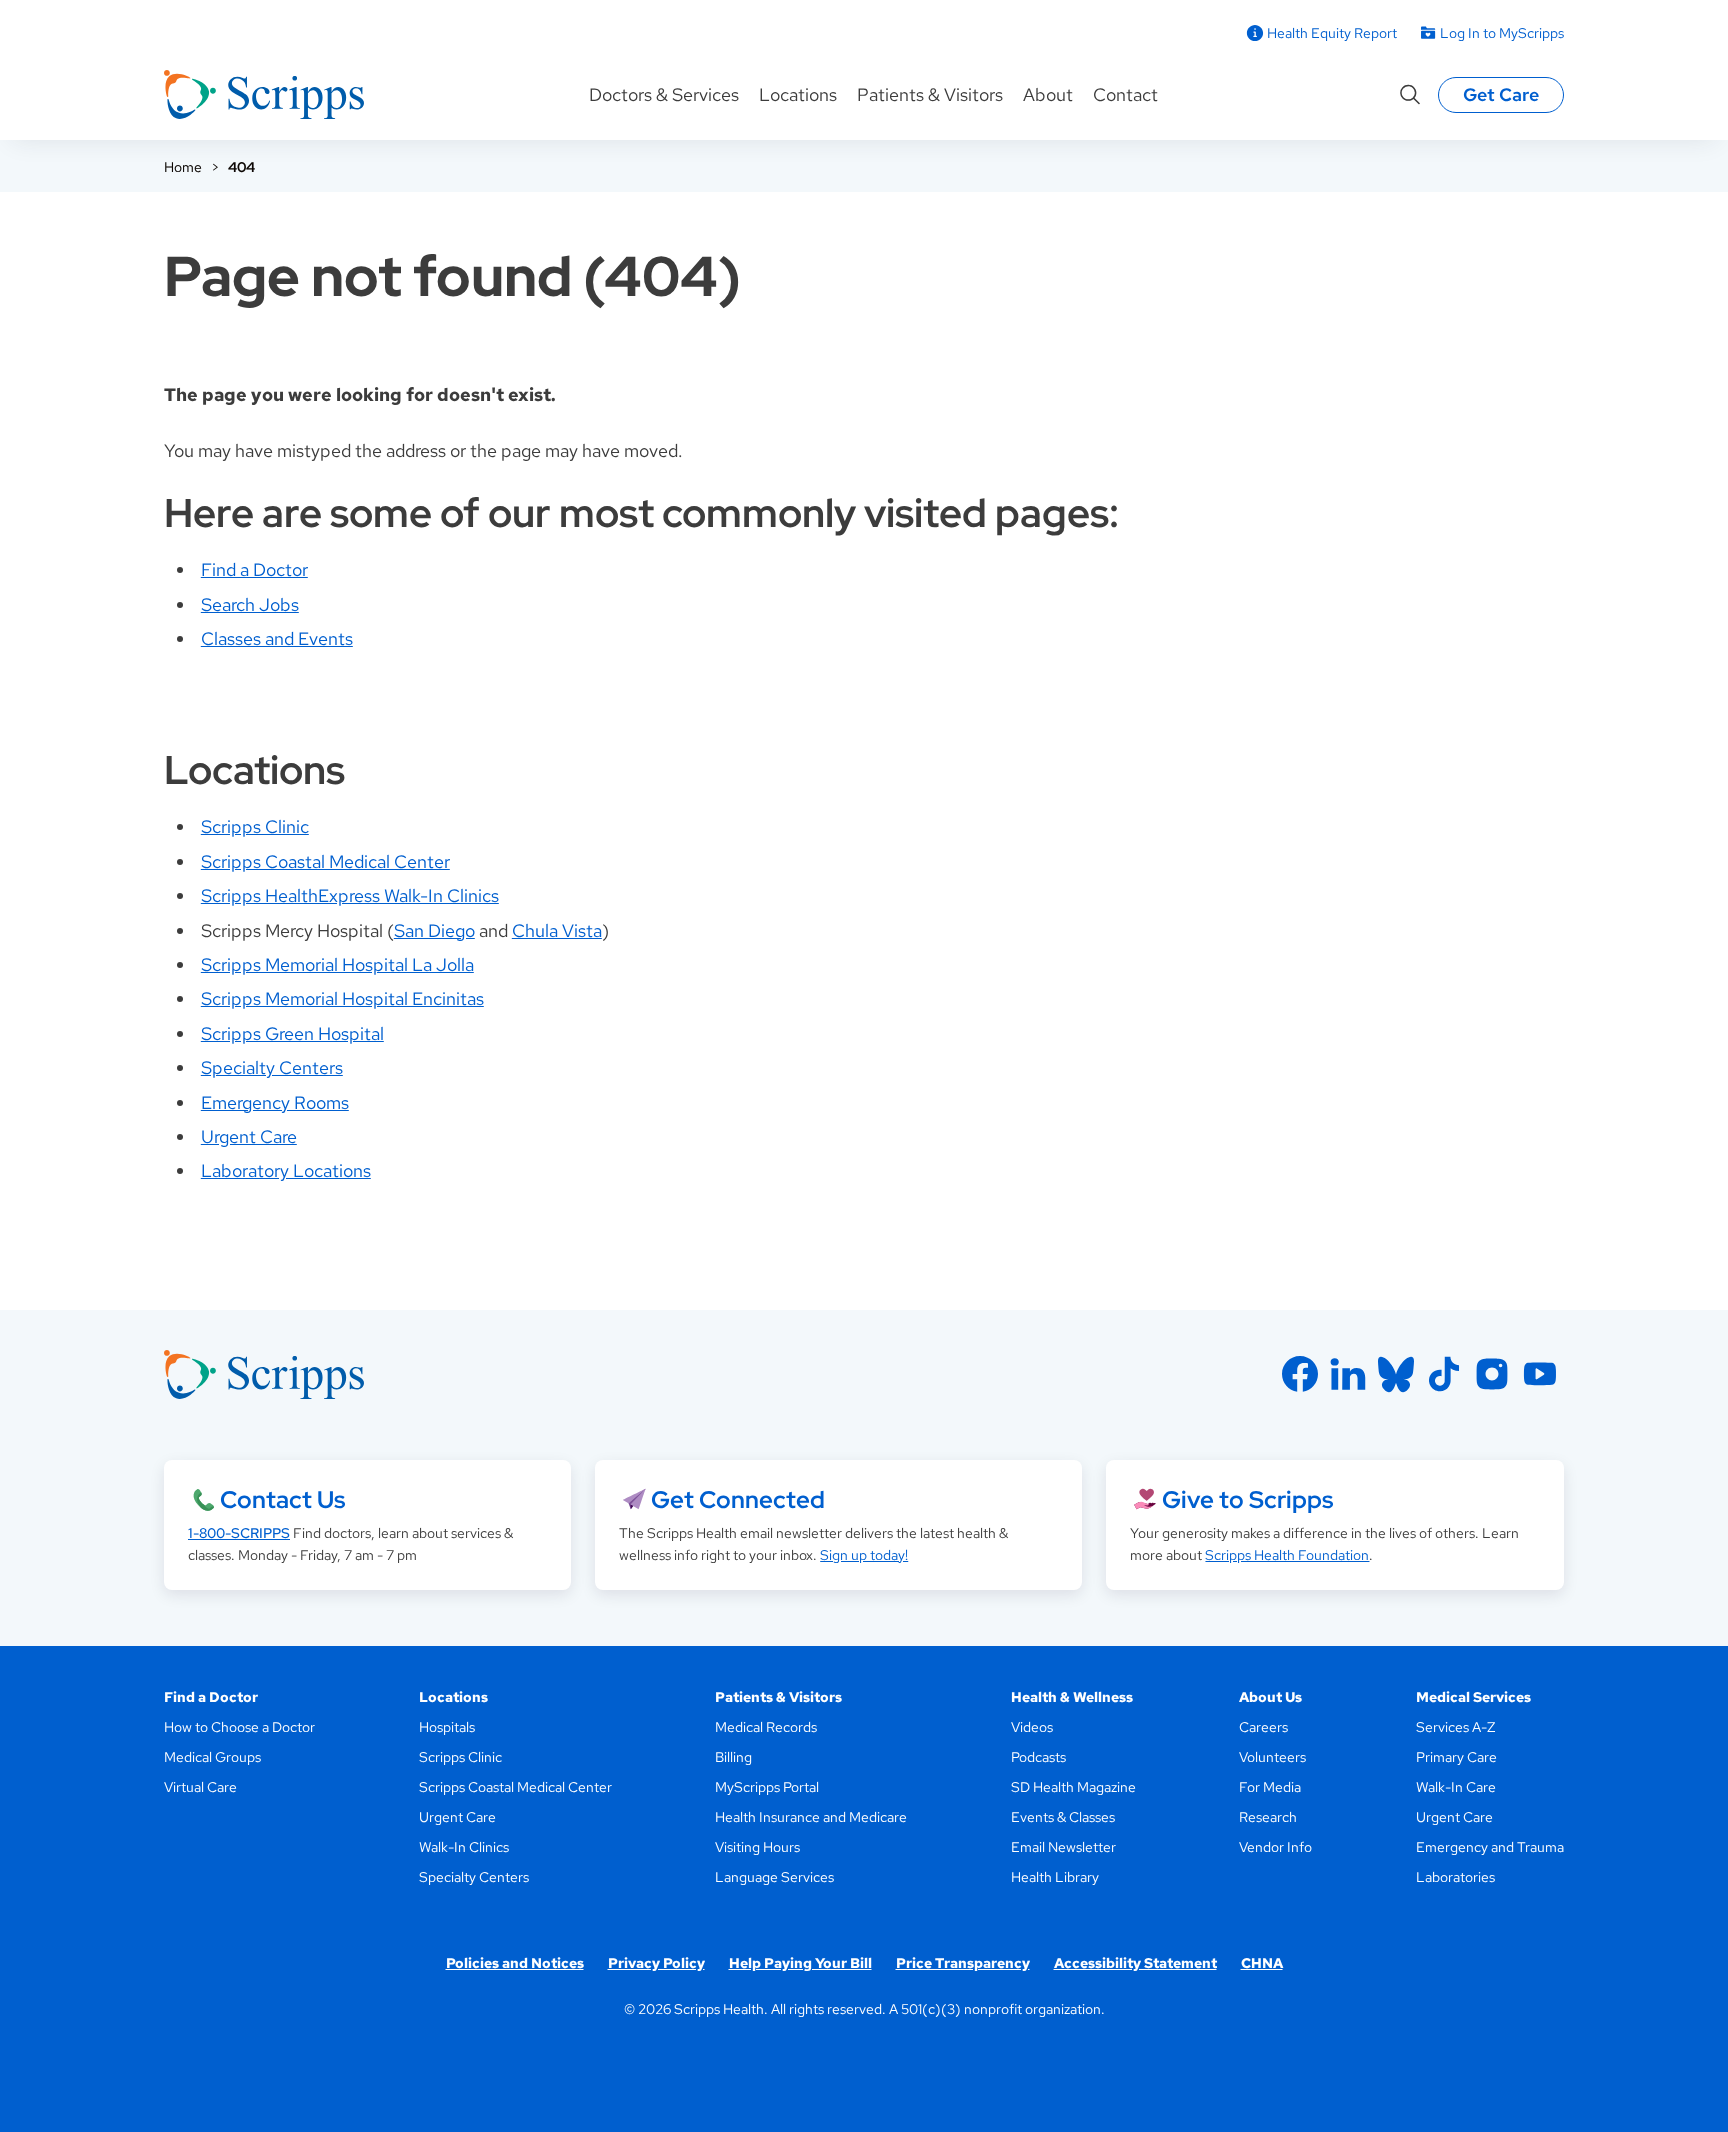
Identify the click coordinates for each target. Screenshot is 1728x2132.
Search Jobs (250, 604)
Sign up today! (864, 1555)
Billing (733, 1757)
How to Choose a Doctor (239, 1727)
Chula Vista (557, 930)
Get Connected (738, 1499)
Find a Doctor (254, 569)
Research (1268, 1817)
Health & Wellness (1072, 1697)
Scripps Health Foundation (1287, 1555)
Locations (798, 94)
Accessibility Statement (1135, 1963)
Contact (1125, 94)
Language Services (774, 1877)
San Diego (434, 930)
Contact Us (282, 1499)
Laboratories (1455, 1877)
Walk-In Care (1456, 1787)
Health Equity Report (1332, 33)
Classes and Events (277, 638)
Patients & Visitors (930, 94)
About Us (1270, 1697)
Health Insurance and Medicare (811, 1817)
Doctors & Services (664, 94)
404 (241, 167)
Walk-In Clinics (464, 1847)
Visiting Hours (757, 1847)
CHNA (1262, 1963)
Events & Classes (1063, 1817)
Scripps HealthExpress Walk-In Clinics (350, 895)
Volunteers (1272, 1757)
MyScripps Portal (767, 1787)
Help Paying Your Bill (800, 1963)
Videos (1032, 1727)
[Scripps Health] (264, 95)
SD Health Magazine (1073, 1787)
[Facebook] (1300, 1374)
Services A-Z (1455, 1727)
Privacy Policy (656, 1963)
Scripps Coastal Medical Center (325, 861)
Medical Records (766, 1727)
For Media (1270, 1787)
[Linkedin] (1348, 1374)
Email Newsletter (1063, 1847)
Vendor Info (1275, 1847)
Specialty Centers (272, 1067)
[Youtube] (1540, 1374)
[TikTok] (1444, 1374)
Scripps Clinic (255, 826)
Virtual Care (200, 1787)
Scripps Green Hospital (292, 1033)
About (1048, 94)
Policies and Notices (515, 1963)
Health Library (1055, 1877)
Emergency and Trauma (1490, 1847)
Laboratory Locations (286, 1170)
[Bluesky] (1396, 1374)
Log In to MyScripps (1502, 33)
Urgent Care (249, 1136)
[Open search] (1410, 95)
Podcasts (1038, 1757)
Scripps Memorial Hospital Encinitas (342, 998)
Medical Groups (212, 1757)
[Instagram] (1492, 1374)
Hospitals (447, 1727)
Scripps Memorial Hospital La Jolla (337, 964)
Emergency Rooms (275, 1102)
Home (183, 167)
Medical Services (1473, 1697)
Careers (1263, 1727)
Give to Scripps (1247, 1499)
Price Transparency (963, 1963)
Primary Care (1456, 1757)
